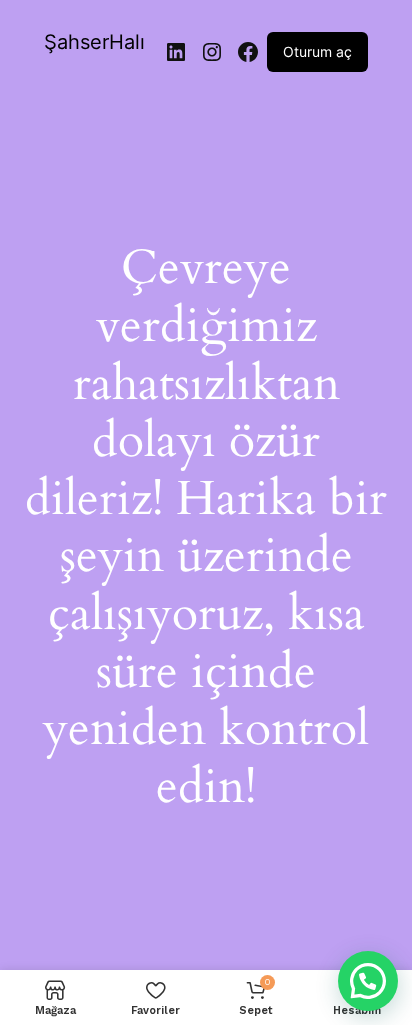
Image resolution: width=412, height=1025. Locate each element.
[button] (368, 981)
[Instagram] (212, 52)
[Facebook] (248, 52)
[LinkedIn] (176, 52)
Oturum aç (317, 51)
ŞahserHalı (94, 42)
